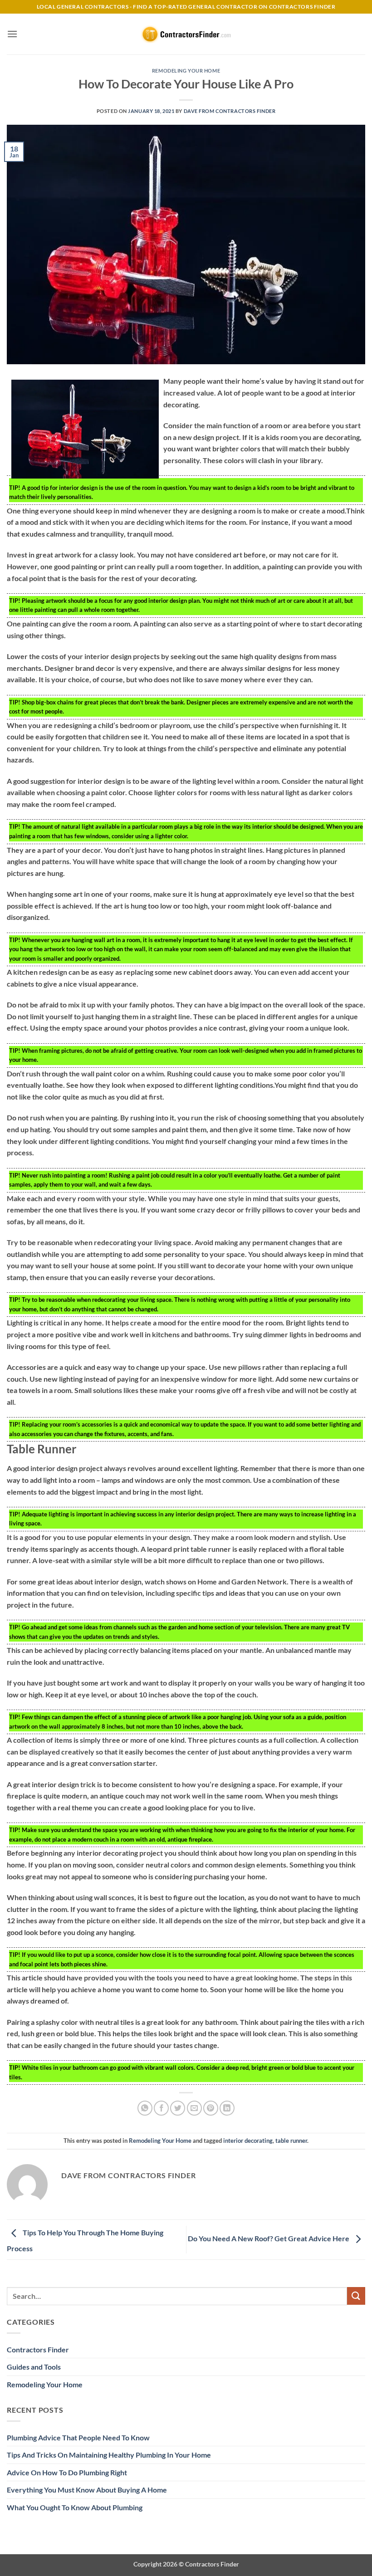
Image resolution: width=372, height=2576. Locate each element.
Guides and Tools (34, 2367)
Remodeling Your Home (186, 71)
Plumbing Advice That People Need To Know (78, 2437)
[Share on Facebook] (161, 2108)
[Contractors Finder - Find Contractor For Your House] (186, 34)
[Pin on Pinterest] (211, 2108)
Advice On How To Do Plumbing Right (67, 2472)
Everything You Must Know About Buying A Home (87, 2490)
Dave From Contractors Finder (230, 111)
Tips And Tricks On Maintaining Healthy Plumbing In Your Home (109, 2455)
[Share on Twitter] (178, 2108)
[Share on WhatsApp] (145, 2108)
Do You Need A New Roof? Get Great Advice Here (269, 2238)
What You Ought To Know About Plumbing (75, 2507)
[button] (12, 34)
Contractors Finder (38, 2349)
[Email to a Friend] (194, 2108)
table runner (291, 2141)
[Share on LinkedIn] (227, 2108)
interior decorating (248, 2141)
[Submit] (356, 2296)
